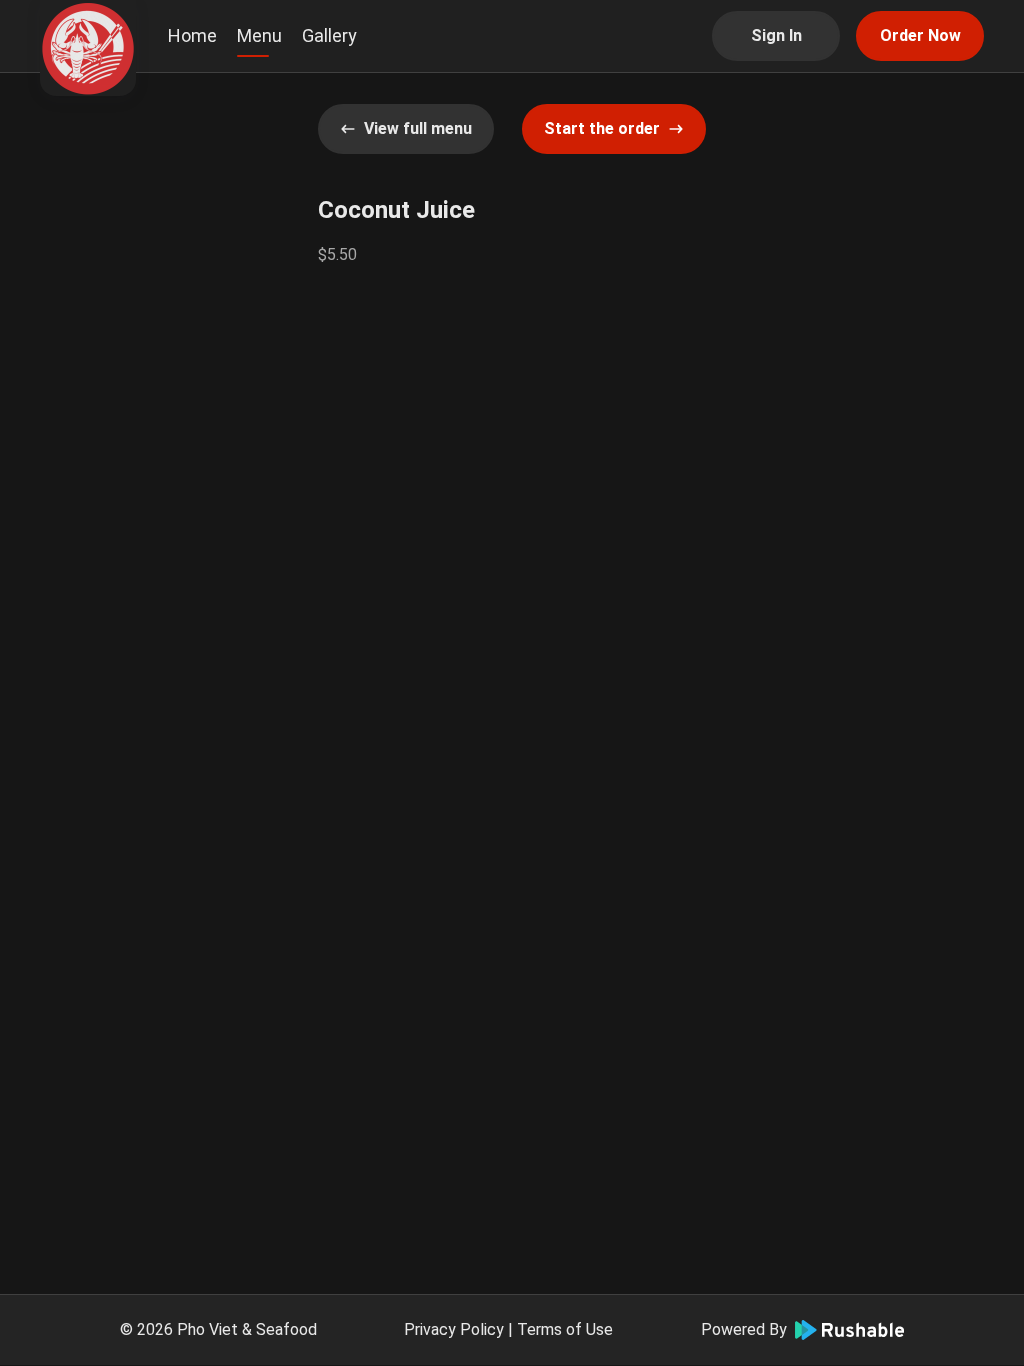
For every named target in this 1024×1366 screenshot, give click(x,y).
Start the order (602, 128)
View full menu (418, 128)
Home (192, 35)
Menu (259, 35)
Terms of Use (565, 1329)
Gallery (329, 35)
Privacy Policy (454, 1329)
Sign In (776, 35)
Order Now (920, 35)
